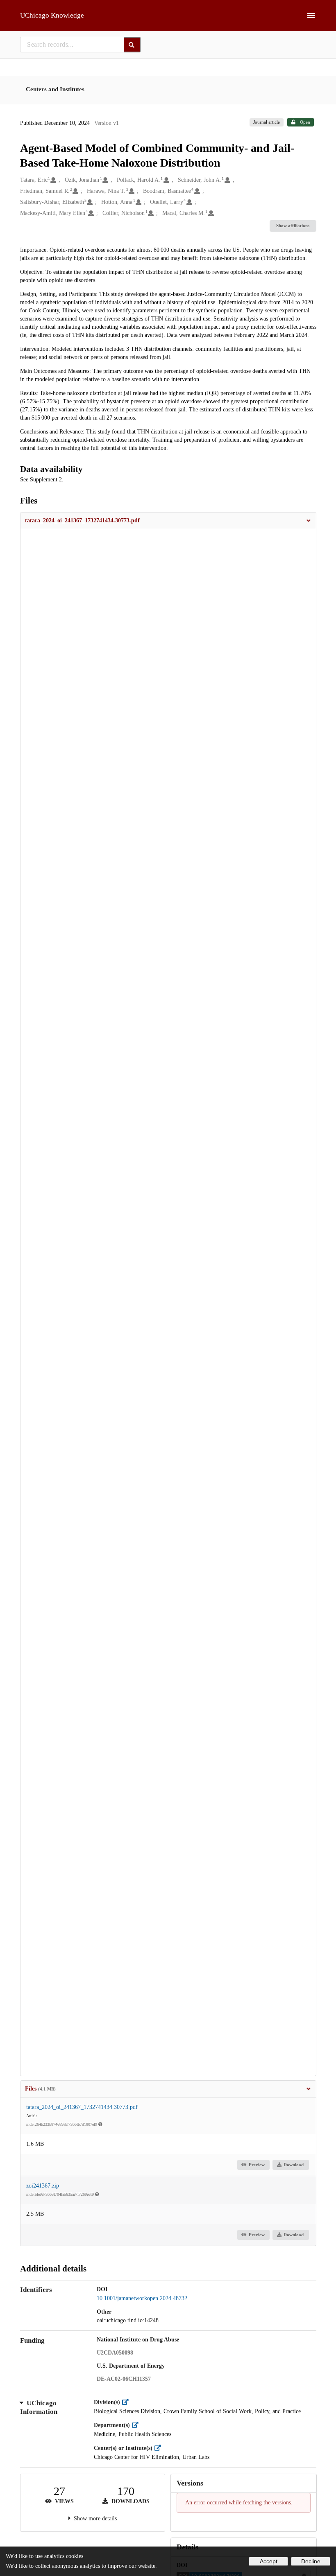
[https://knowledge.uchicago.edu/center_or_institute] (160, 2448)
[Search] (132, 45)
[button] (168, 521)
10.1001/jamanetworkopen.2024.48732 (142, 2298)
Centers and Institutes (55, 89)
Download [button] (294, 2165)
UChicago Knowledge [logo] (52, 15)
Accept (269, 2561)
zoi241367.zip (43, 2186)
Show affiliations (293, 226)
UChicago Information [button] (39, 2408)
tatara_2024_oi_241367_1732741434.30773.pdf (82, 2107)
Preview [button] (257, 2165)
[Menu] (311, 16)
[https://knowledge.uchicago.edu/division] (127, 2402)
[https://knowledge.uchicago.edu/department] (137, 2425)
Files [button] (40, 2089)
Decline (311, 2561)
